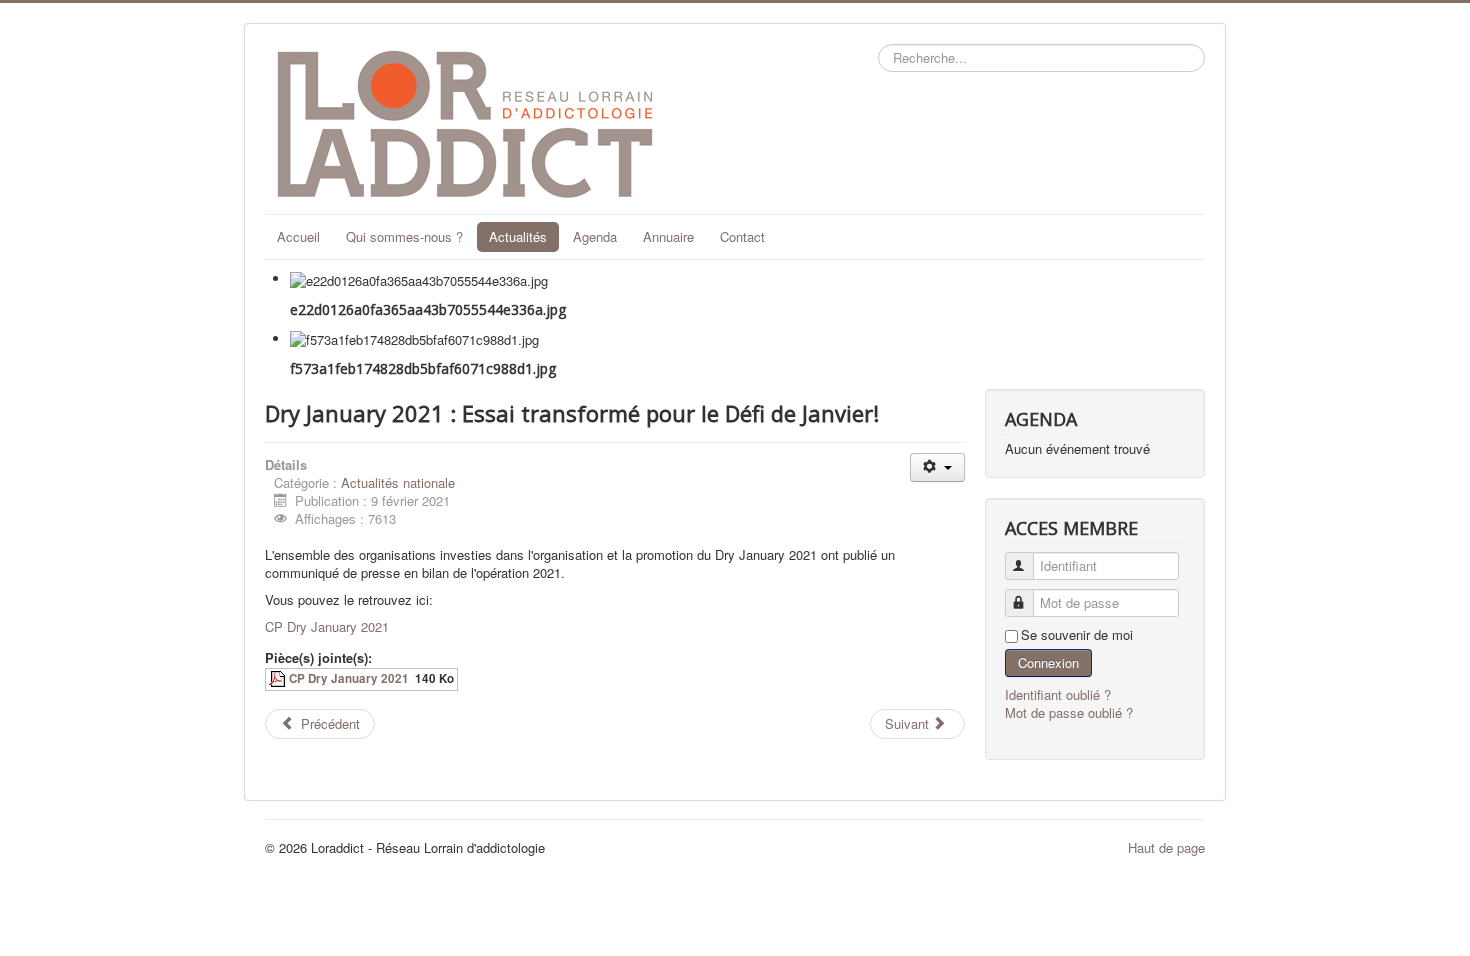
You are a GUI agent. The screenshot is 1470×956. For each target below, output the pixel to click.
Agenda (595, 236)
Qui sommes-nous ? (404, 236)
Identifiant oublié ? (1058, 694)
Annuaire (668, 236)
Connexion (1048, 662)
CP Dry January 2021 (327, 626)
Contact (742, 236)
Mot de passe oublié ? (1069, 712)
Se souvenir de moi (1077, 635)
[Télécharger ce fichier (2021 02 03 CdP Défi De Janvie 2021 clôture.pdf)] (279, 678)
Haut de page (1166, 847)
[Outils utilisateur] (937, 467)
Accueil (298, 236)
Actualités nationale (398, 482)
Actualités (518, 236)
